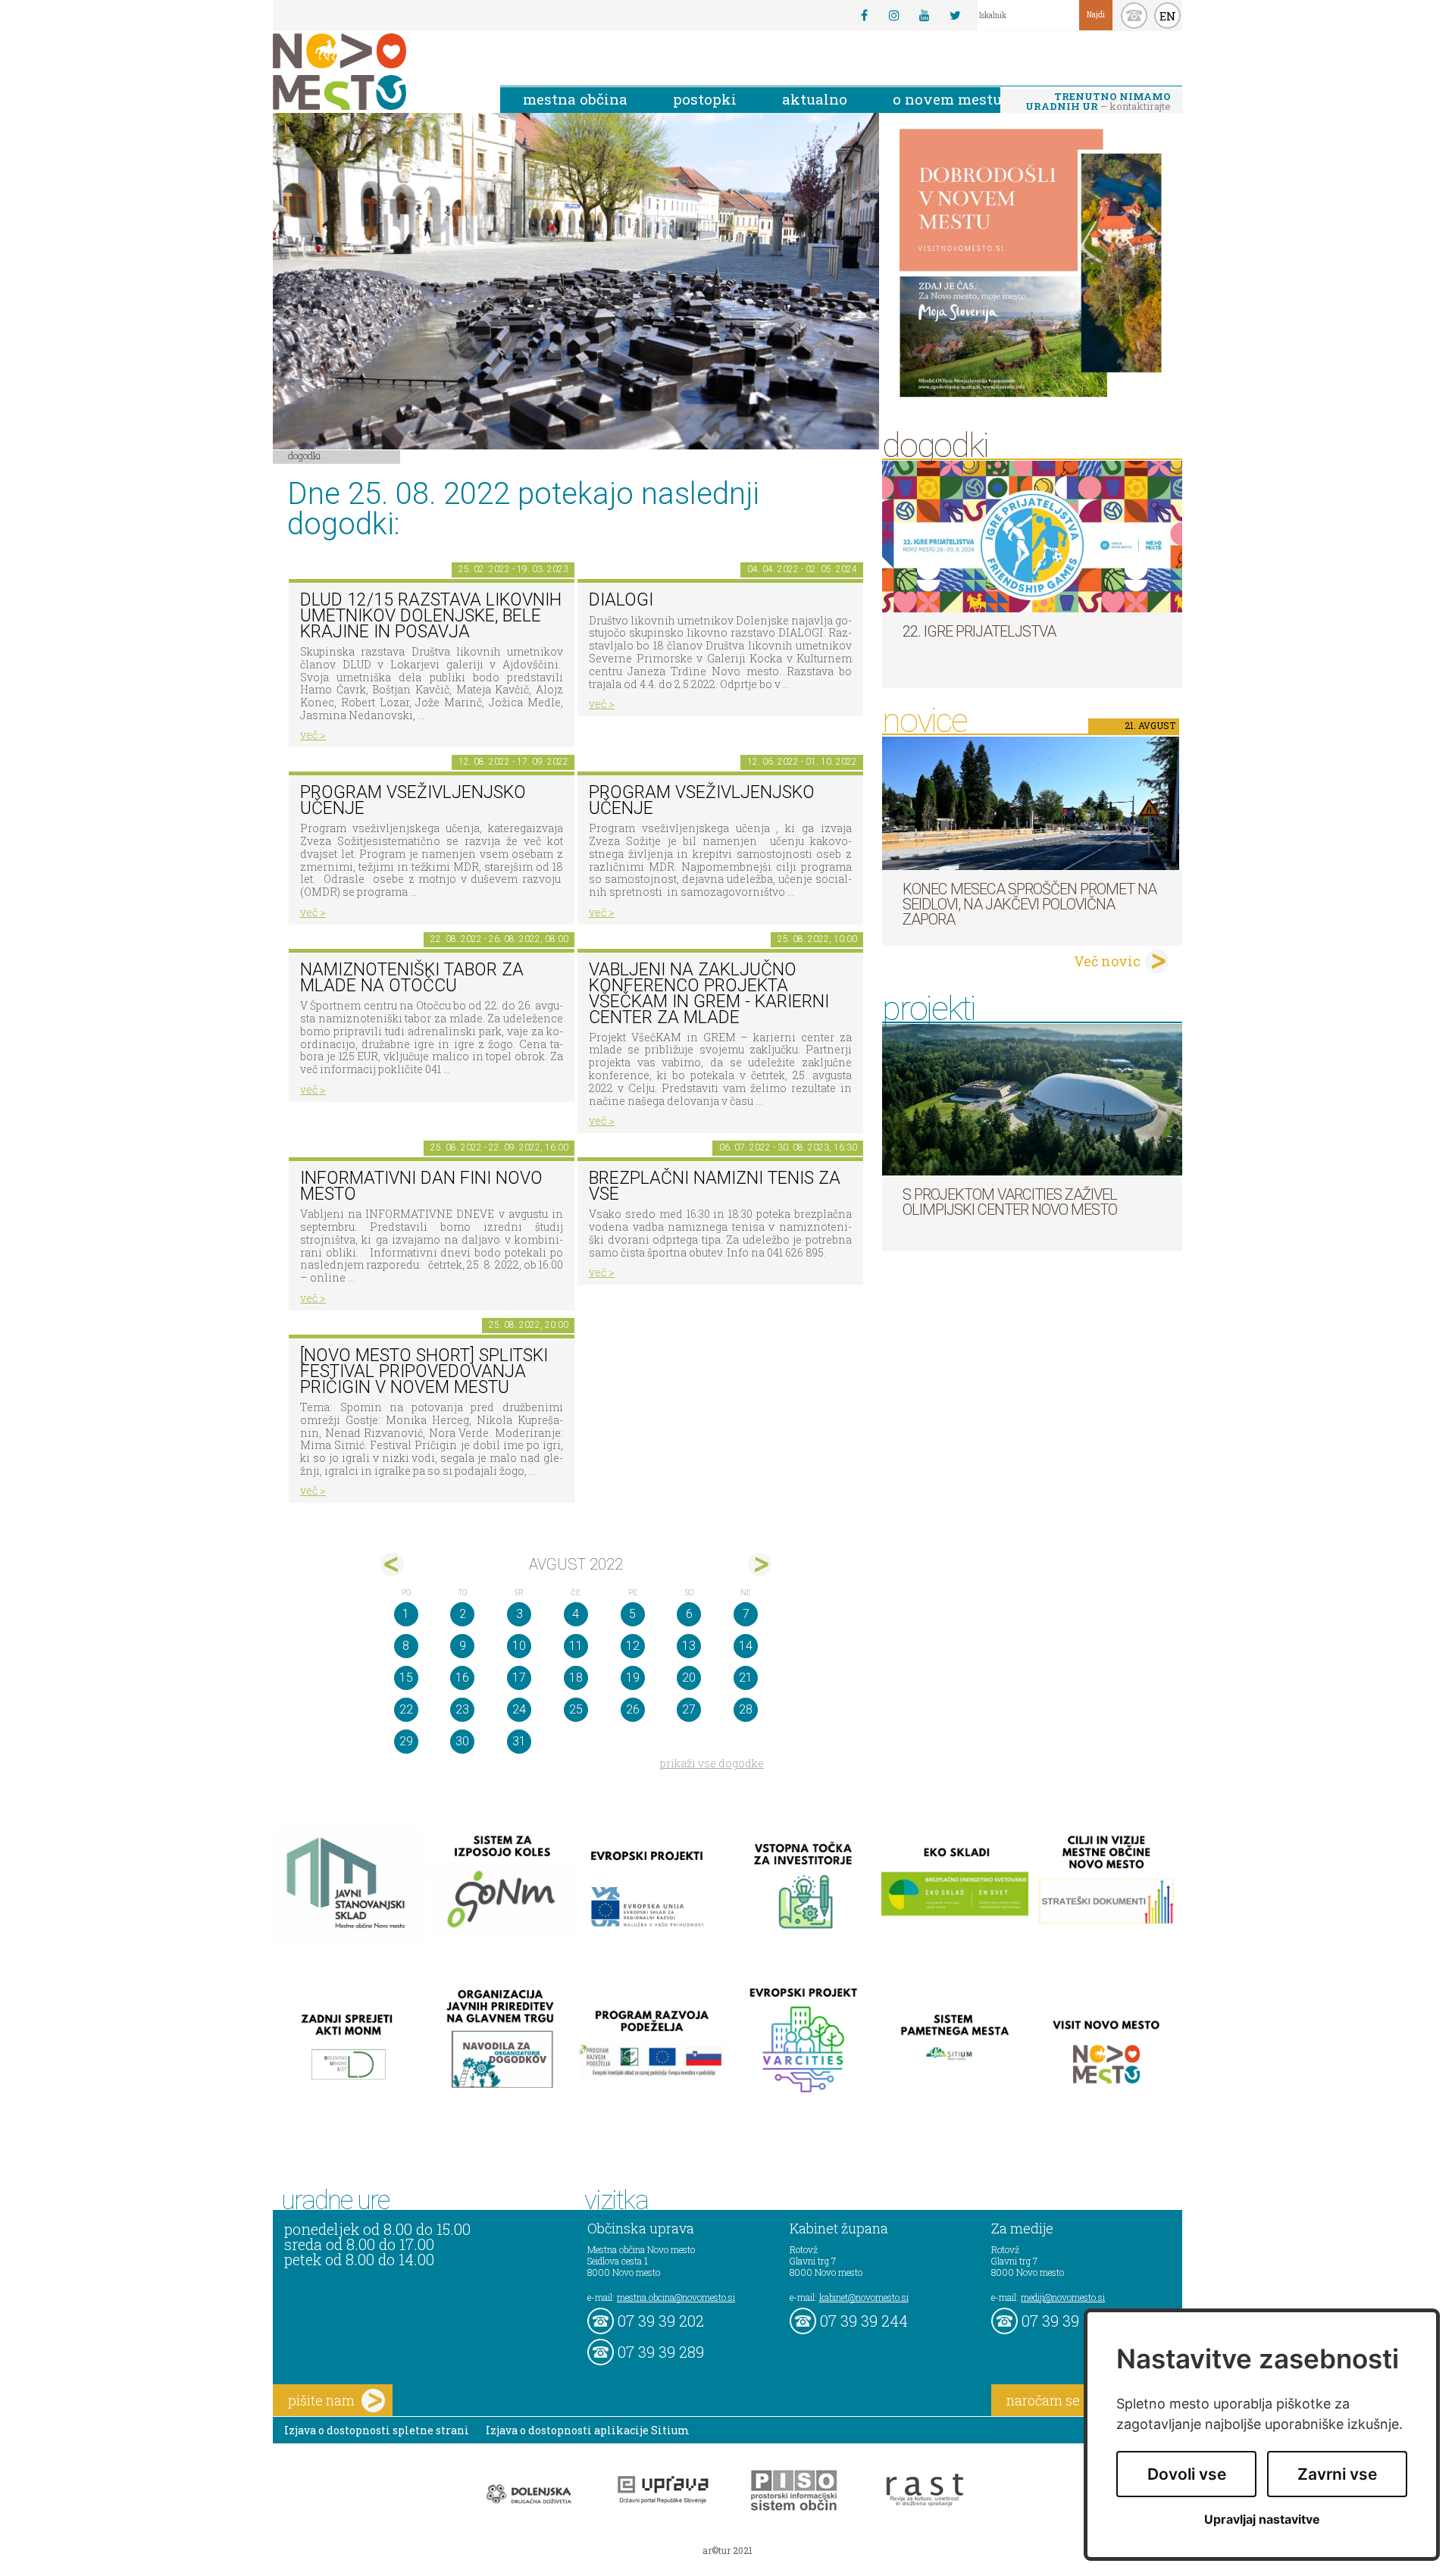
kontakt (1134, 16)
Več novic (1107, 961)
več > (313, 735)
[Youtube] (925, 15)
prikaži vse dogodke (712, 1763)
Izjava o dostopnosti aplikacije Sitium (588, 2430)
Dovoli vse (1187, 2474)
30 (462, 1741)
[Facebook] (864, 15)
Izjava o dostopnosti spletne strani (377, 2430)
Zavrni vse (1337, 2474)
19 (633, 1678)
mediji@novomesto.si (1063, 2297)
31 (519, 1741)
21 (746, 1678)
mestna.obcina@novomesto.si (676, 2297)
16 (462, 1678)
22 (406, 1709)
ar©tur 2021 (727, 2550)
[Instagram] (894, 15)
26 (633, 1709)
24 (519, 1709)
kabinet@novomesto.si (864, 2297)
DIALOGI (621, 600)
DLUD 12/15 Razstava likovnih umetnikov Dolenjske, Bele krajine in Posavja (431, 615)
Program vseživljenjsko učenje (413, 800)
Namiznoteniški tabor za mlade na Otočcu (412, 978)
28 (746, 1709)
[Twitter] (955, 15)
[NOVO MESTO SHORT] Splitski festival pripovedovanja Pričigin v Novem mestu (424, 1371)
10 (519, 1646)
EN (1168, 16)
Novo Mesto (375, 72)
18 (576, 1678)
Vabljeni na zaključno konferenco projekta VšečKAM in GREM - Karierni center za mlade (709, 993)
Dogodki (305, 455)
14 (746, 1646)
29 (406, 1741)
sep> (760, 1565)
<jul (392, 1565)
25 (576, 1709)
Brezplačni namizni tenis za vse (715, 1186)
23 (462, 1709)
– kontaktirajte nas (1098, 102)
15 (406, 1678)
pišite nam (321, 2400)
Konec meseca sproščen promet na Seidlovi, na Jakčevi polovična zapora (1029, 904)
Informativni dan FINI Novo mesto (421, 1186)
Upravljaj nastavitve (1262, 2520)
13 (689, 1646)
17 (519, 1678)
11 (576, 1646)
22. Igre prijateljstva (979, 631)
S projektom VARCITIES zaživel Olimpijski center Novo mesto (1010, 1202)
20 (689, 1678)
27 (689, 1709)
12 (633, 1646)
